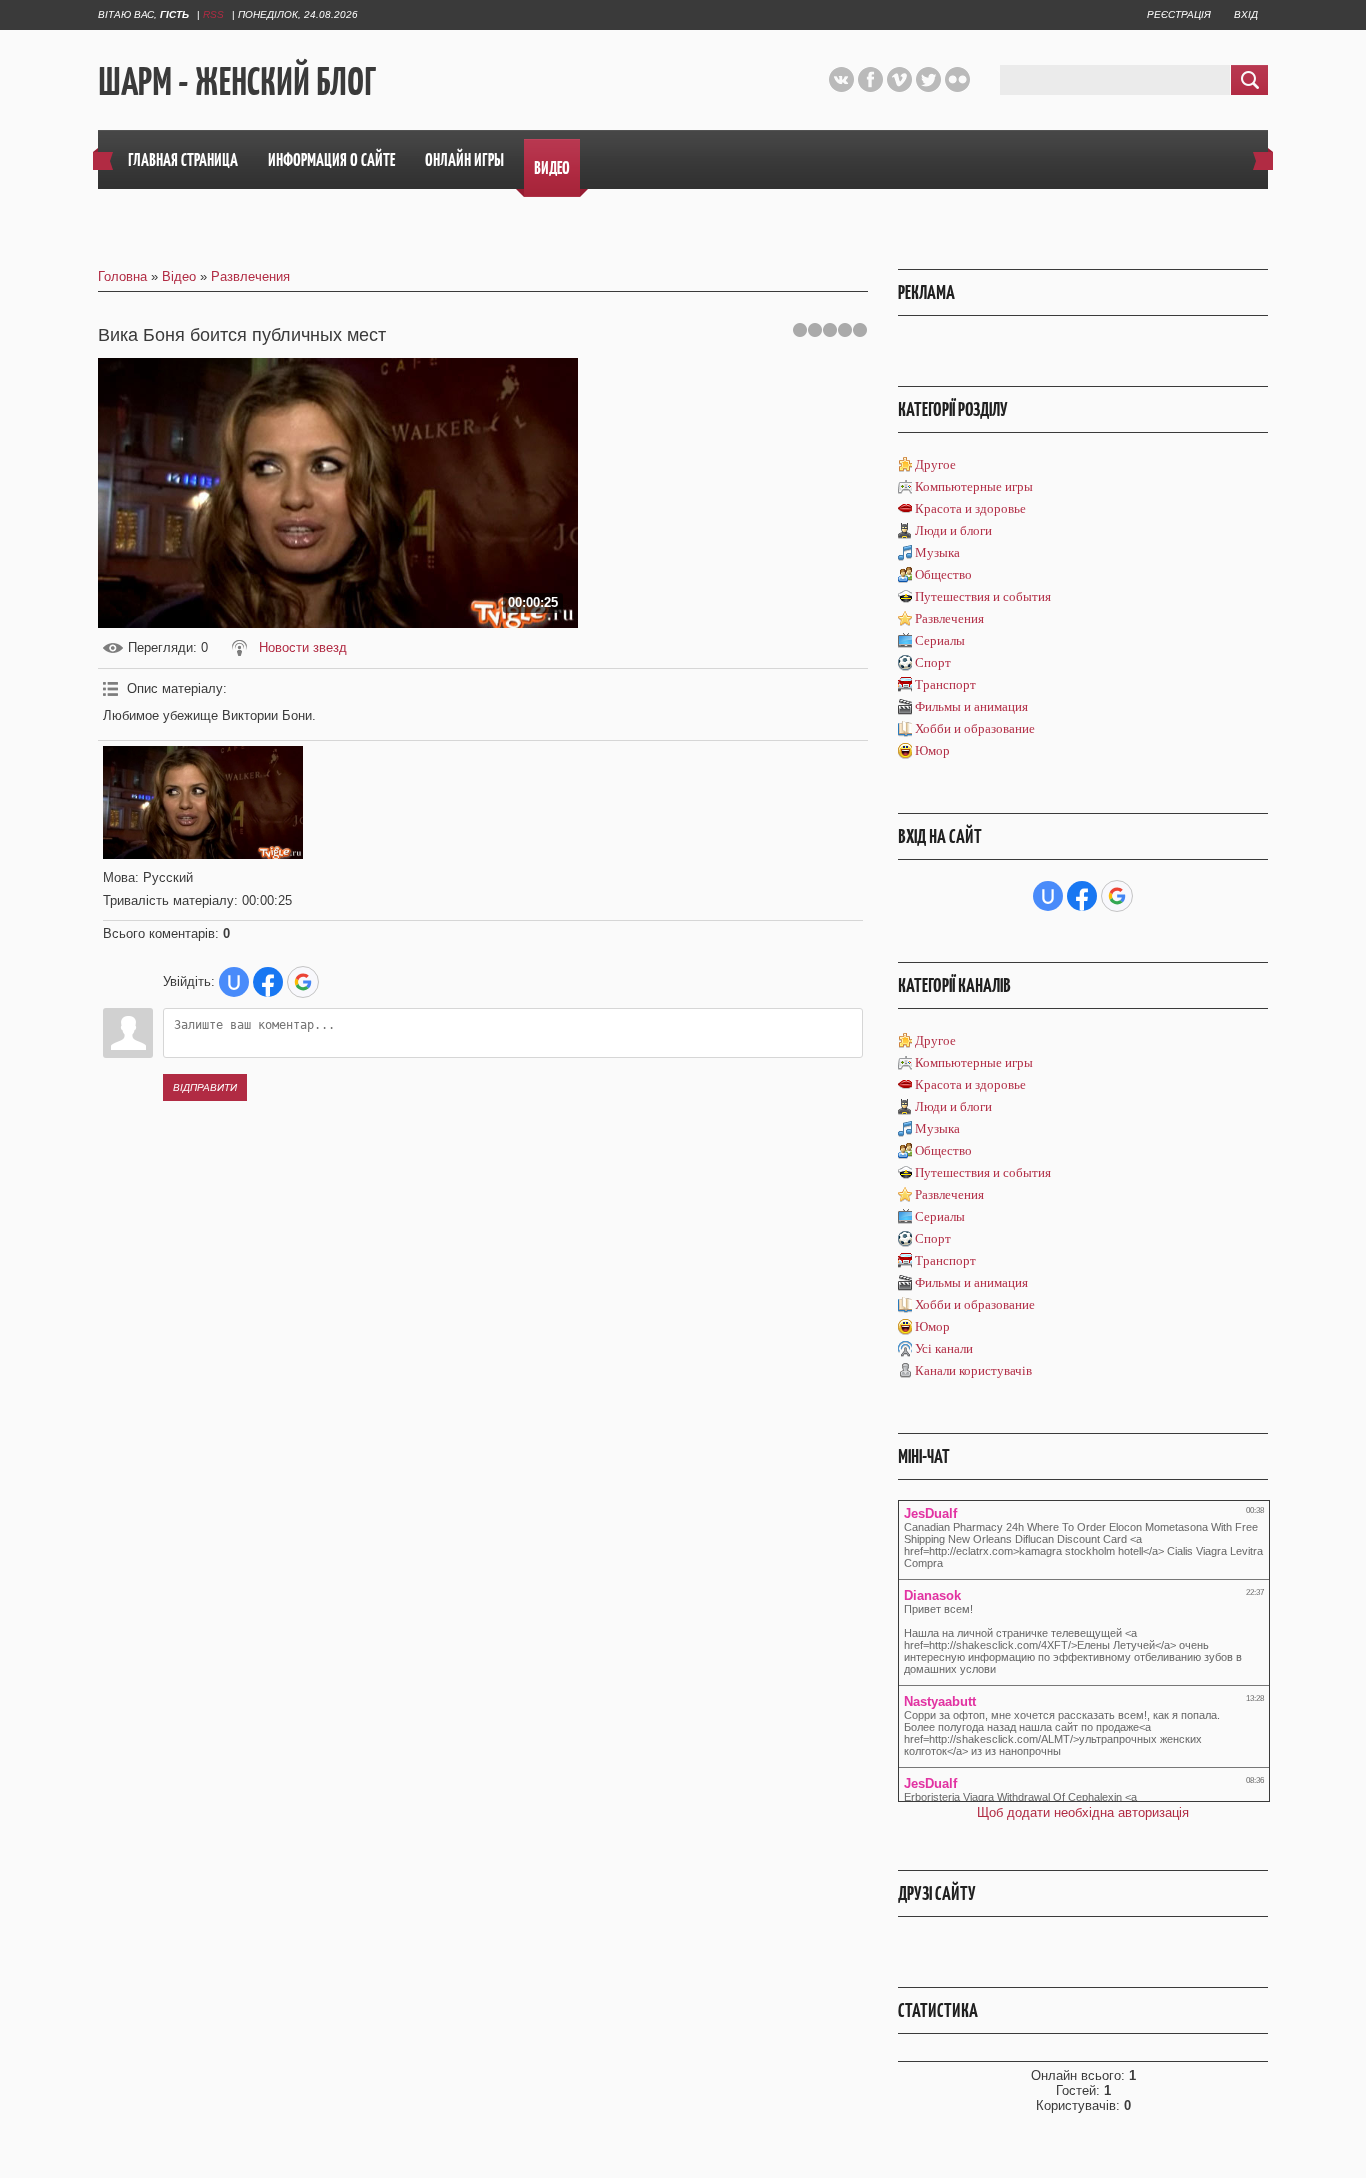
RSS (213, 14)
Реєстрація (1179, 14)
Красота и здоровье (970, 508)
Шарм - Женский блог (237, 81)
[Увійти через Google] (303, 982)
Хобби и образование (975, 728)
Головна (122, 276)
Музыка (937, 552)
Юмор (932, 750)
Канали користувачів (973, 1370)
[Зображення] (203, 802)
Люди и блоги (953, 530)
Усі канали (944, 1348)
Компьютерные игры (974, 486)
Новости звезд (303, 647)
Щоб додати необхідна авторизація (1083, 1812)
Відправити (205, 1087)
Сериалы (940, 640)
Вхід (1246, 14)
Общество (943, 574)
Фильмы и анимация (971, 706)
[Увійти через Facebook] (268, 982)
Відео (179, 276)
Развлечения (250, 276)
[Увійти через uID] (234, 982)
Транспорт (945, 684)
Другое (935, 464)
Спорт (933, 662)
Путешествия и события (983, 596)
